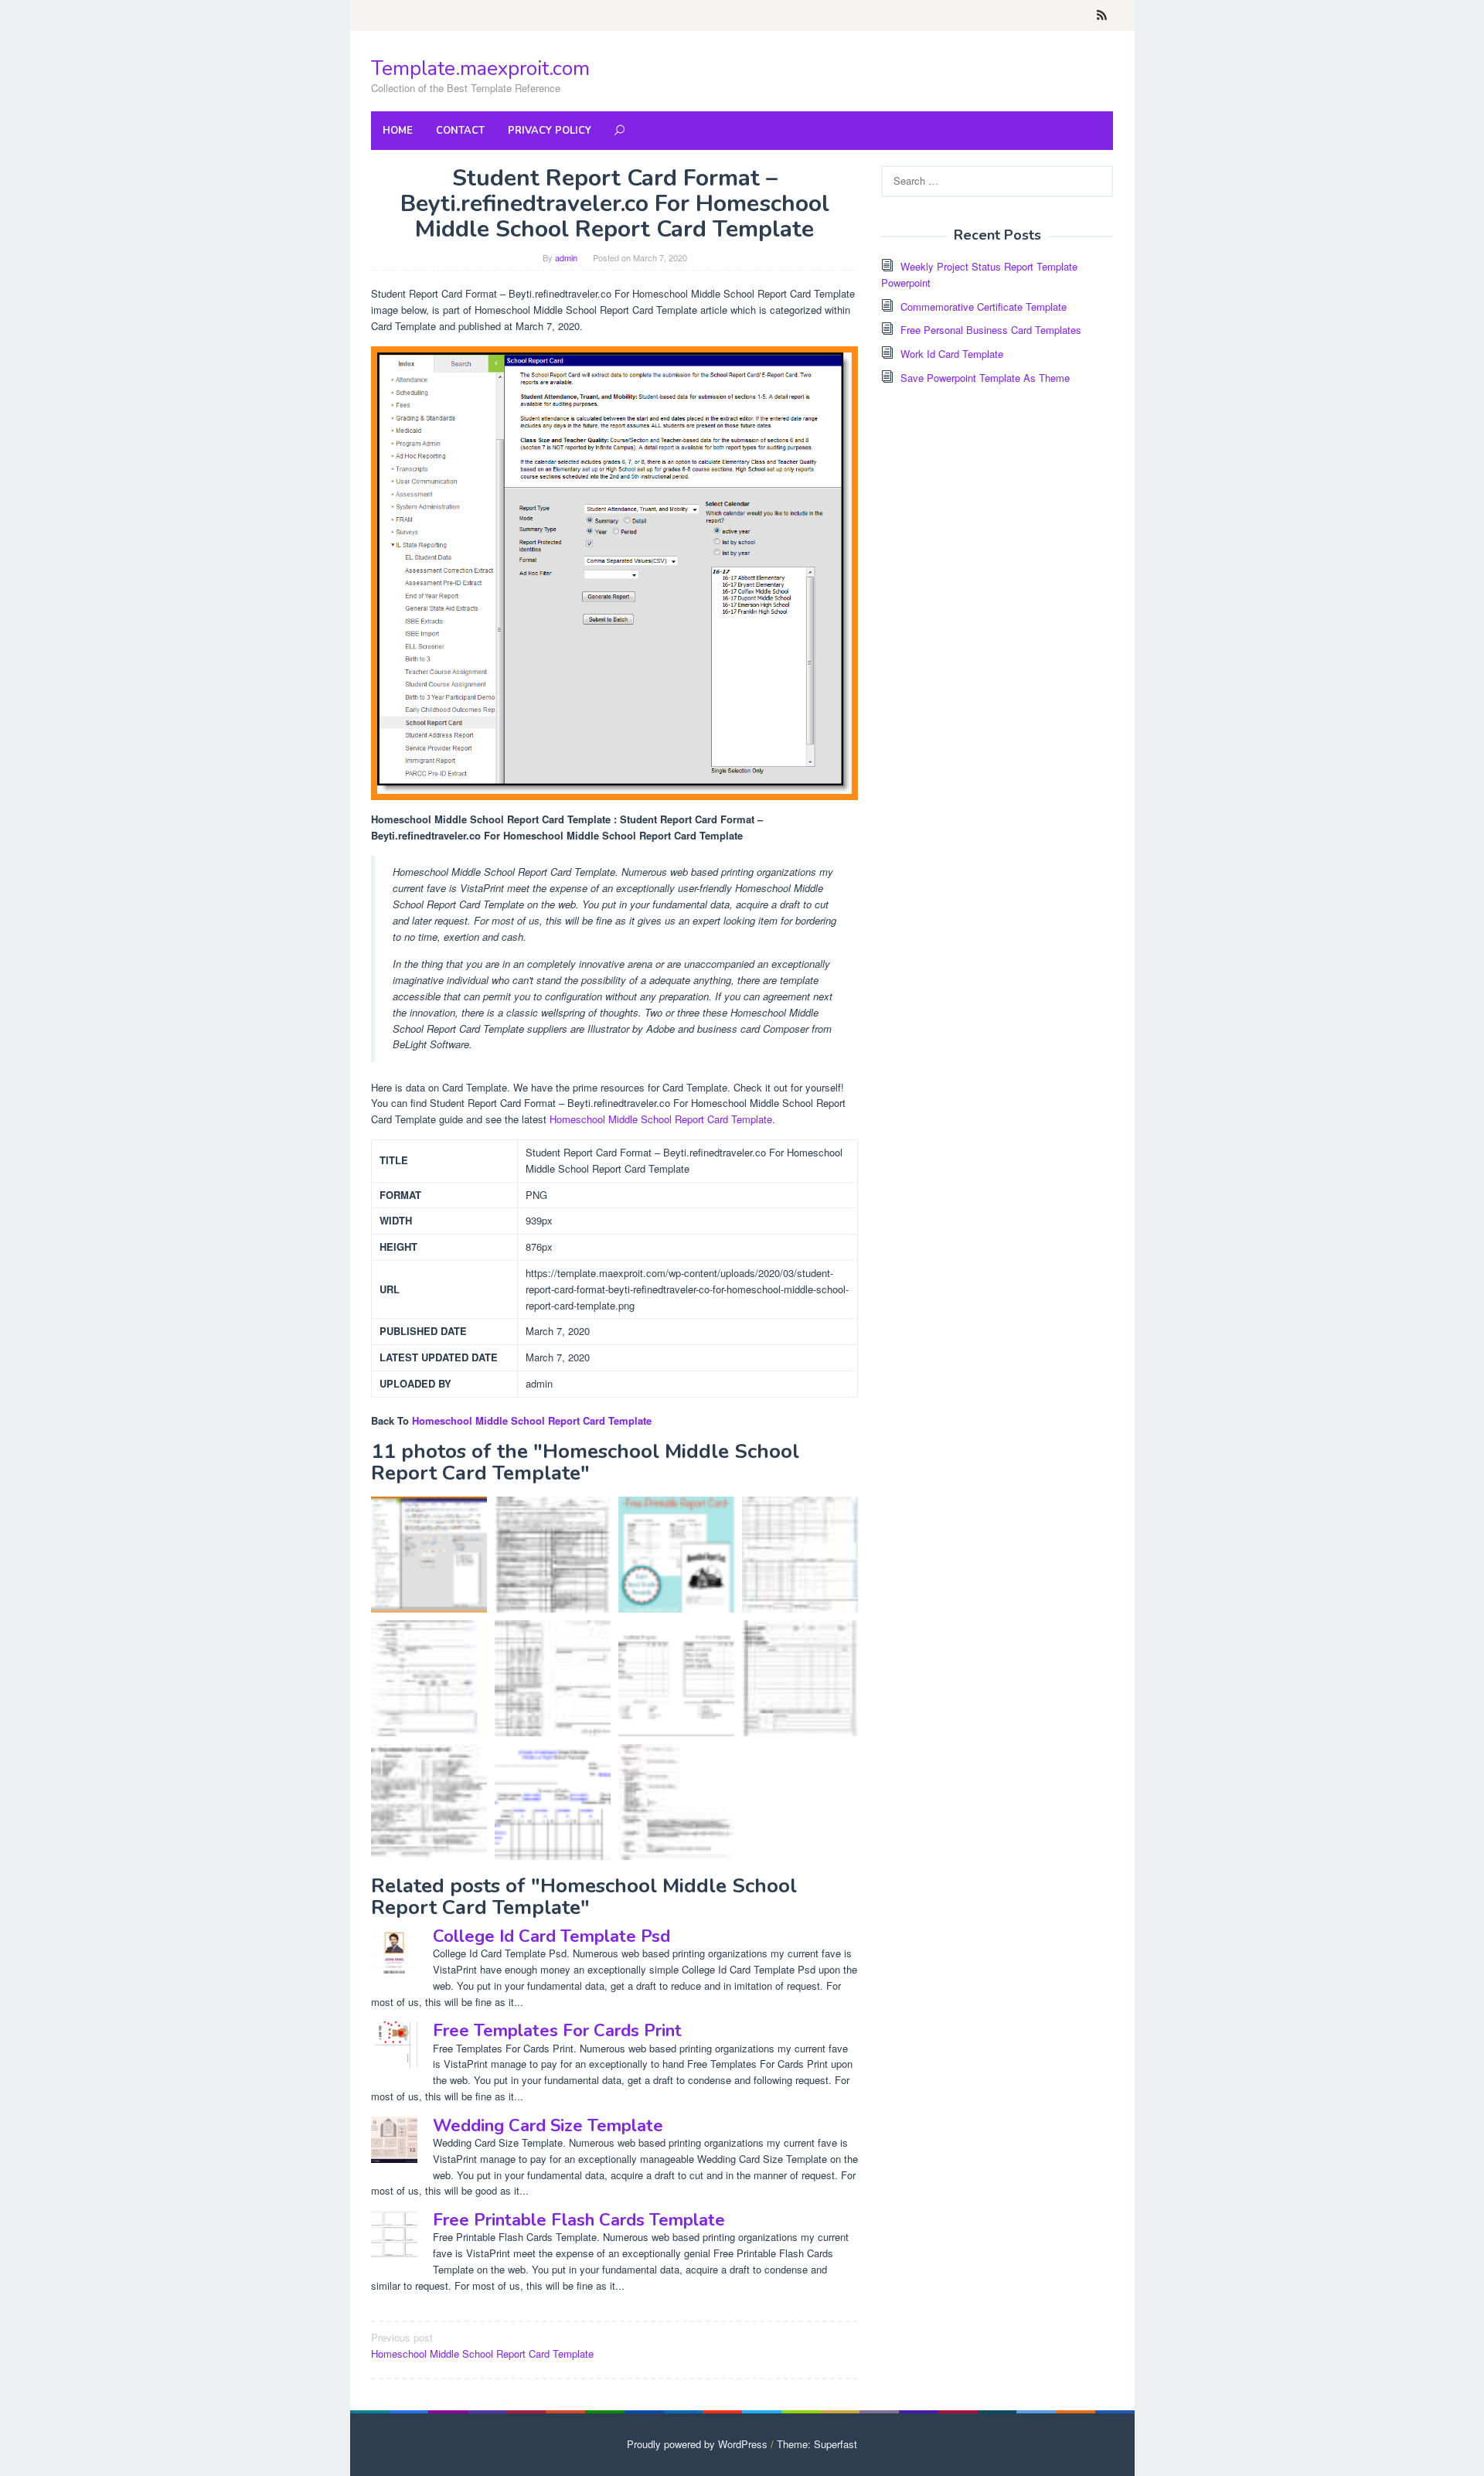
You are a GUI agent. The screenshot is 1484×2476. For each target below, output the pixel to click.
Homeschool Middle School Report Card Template (661, 1119)
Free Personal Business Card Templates (991, 330)
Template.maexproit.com (480, 68)
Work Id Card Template (952, 354)
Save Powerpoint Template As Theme (985, 378)
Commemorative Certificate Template (984, 307)
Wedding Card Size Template (548, 2126)
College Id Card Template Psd (551, 1936)
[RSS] (1102, 15)
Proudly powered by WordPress (697, 2444)
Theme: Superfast (817, 2444)
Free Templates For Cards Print (557, 2031)
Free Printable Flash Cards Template (579, 2220)
